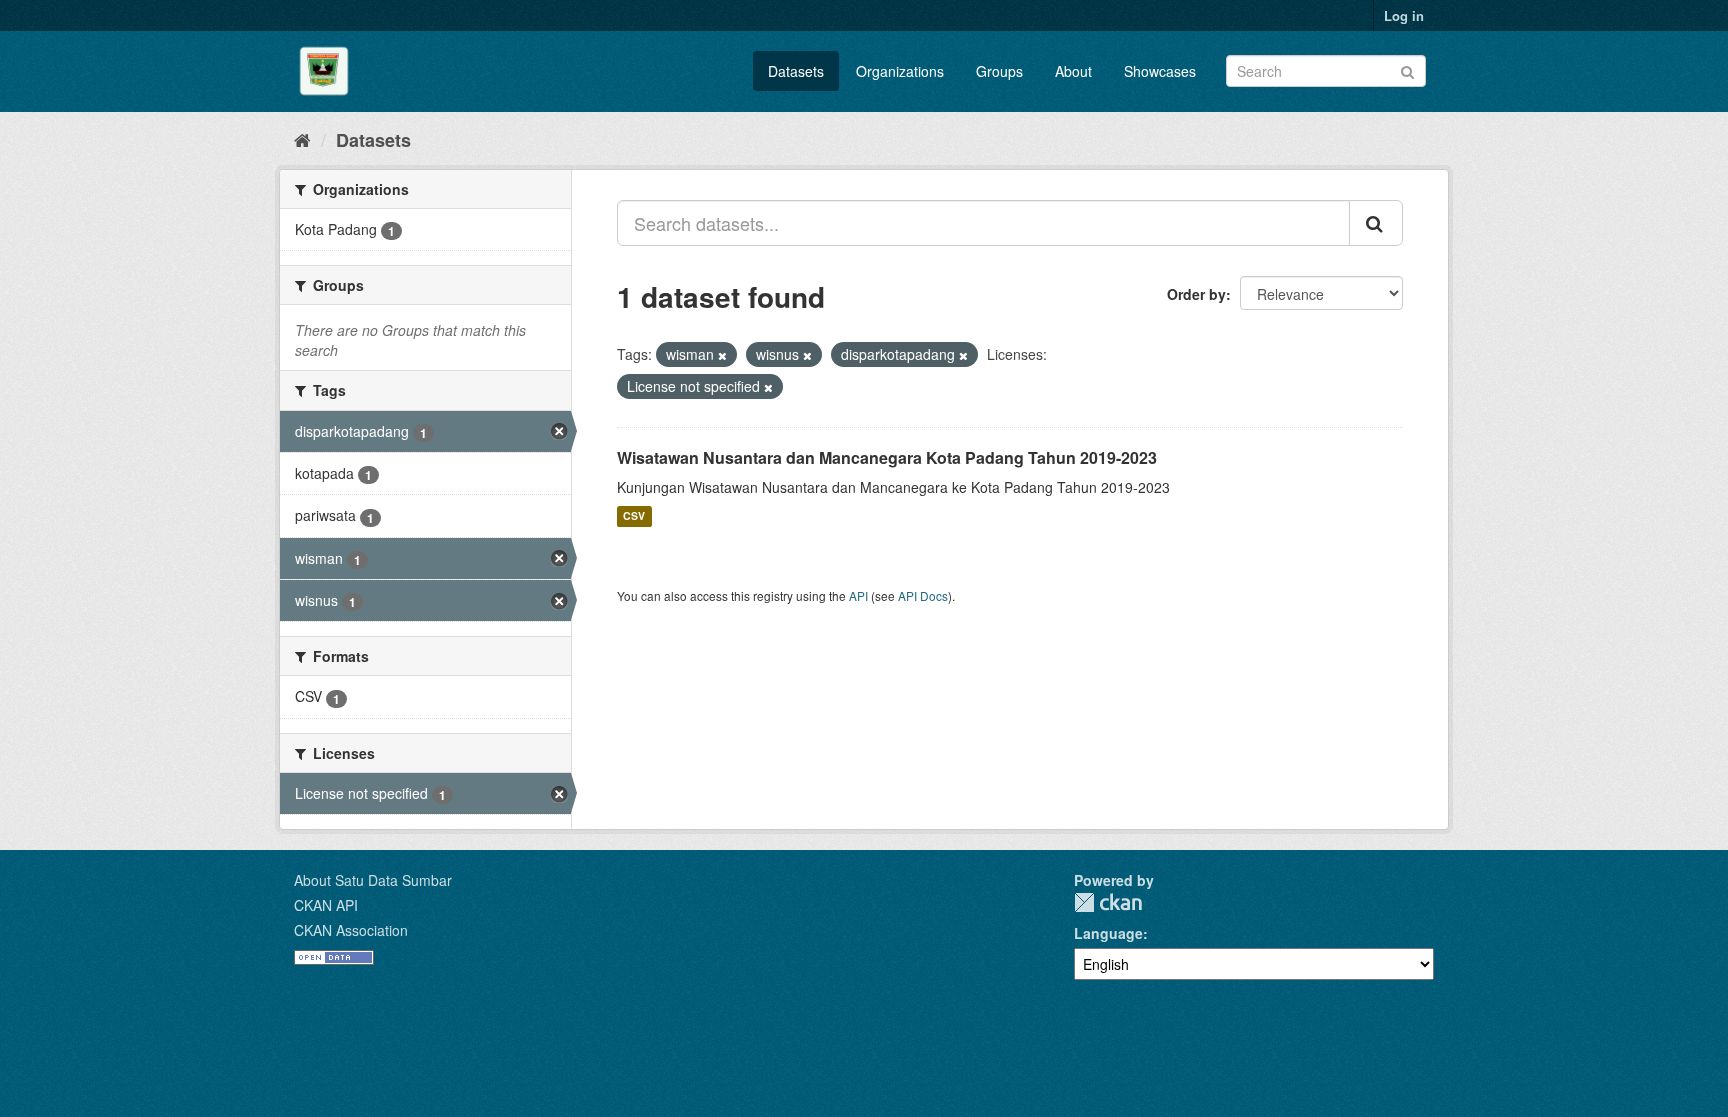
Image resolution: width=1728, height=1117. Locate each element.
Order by (1196, 294)
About (1073, 71)
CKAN (1108, 902)
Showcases (1160, 71)
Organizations (900, 71)
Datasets (796, 71)
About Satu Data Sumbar (373, 880)
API (858, 595)
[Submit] (1407, 69)
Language (1108, 933)
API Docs (923, 595)
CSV (634, 516)
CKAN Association (351, 930)
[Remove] (722, 355)
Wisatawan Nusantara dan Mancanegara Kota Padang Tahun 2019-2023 (887, 457)
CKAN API (326, 905)
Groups (999, 71)
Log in (1404, 15)
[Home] (302, 139)
